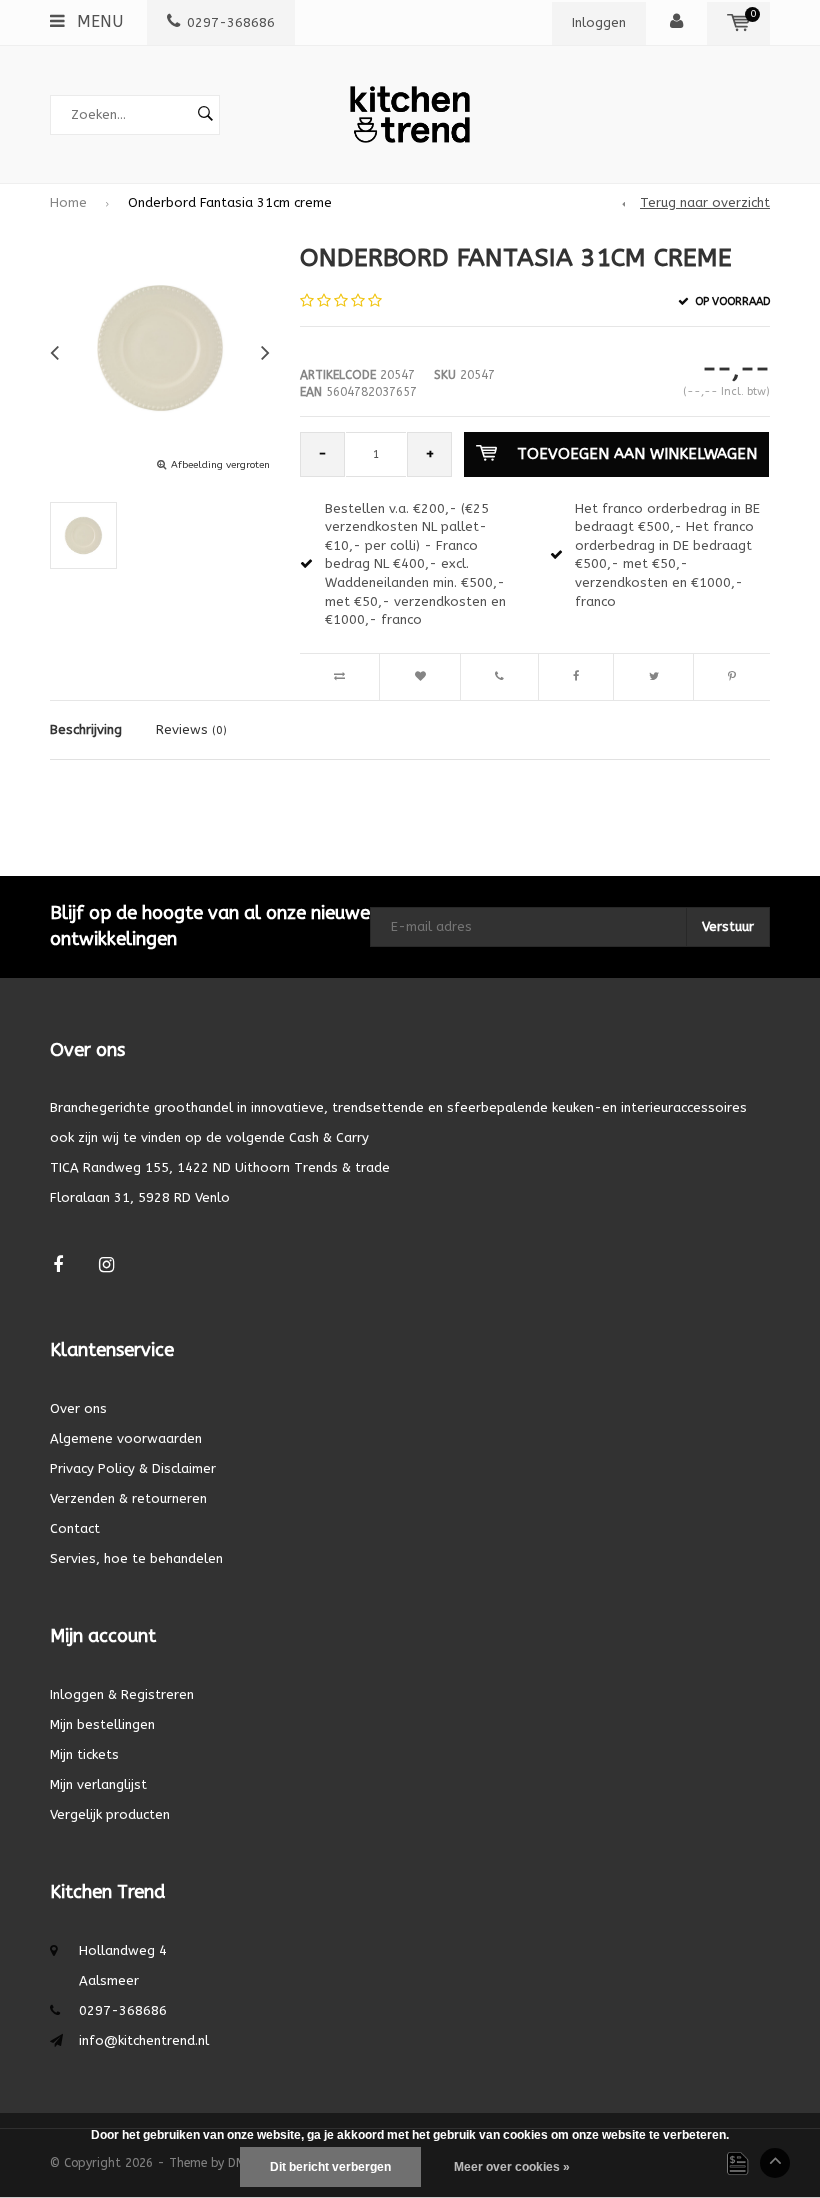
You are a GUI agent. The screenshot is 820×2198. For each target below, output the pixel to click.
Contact (75, 1528)
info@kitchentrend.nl (144, 2040)
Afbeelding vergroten (220, 465)
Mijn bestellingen (102, 1724)
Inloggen (599, 22)
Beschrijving (86, 729)
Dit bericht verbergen (330, 2167)
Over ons (78, 1408)
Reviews (191, 729)
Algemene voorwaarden (126, 1438)
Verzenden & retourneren (128, 1498)
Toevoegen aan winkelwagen (637, 454)
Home (68, 202)
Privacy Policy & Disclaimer (133, 1468)
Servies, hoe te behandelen (136, 1558)
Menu (97, 21)
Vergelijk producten (110, 1814)
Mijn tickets (84, 1754)
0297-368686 (231, 22)
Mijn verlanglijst (98, 1784)
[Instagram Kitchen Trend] (106, 1265)
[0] (738, 22)
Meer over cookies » (512, 2167)
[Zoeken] (205, 115)
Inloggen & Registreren (122, 1694)
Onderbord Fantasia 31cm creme (230, 202)
